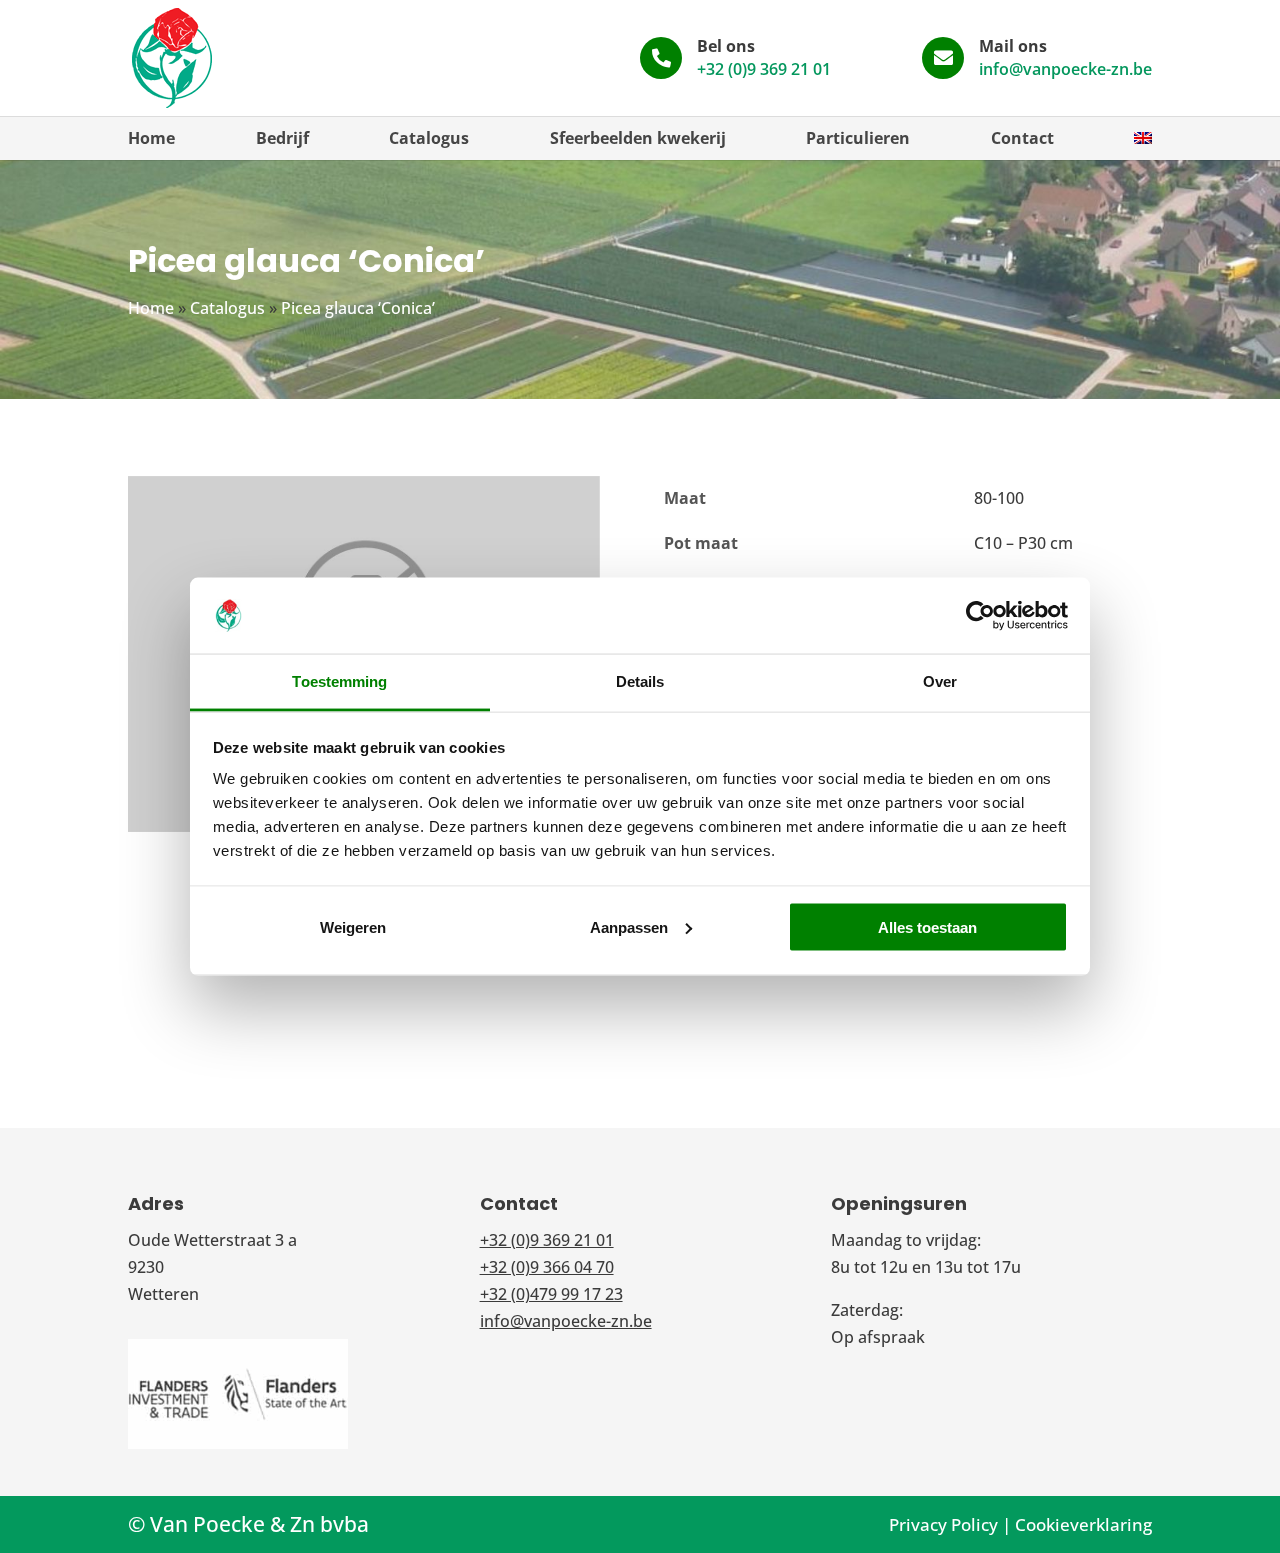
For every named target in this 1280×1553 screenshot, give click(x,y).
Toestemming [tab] (339, 681)
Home (151, 138)
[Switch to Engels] (1143, 138)
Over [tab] (940, 681)
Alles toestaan (927, 926)
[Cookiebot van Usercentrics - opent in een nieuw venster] (980, 616)
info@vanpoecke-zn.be (1065, 69)
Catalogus (429, 138)
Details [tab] (640, 681)
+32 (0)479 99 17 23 (551, 1294)
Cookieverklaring (1083, 1524)
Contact (1022, 138)
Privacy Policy (943, 1524)
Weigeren (353, 926)
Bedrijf (282, 138)
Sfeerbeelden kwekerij (638, 138)
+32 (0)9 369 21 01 (764, 69)
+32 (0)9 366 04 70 (547, 1267)
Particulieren (858, 138)
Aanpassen (629, 926)
